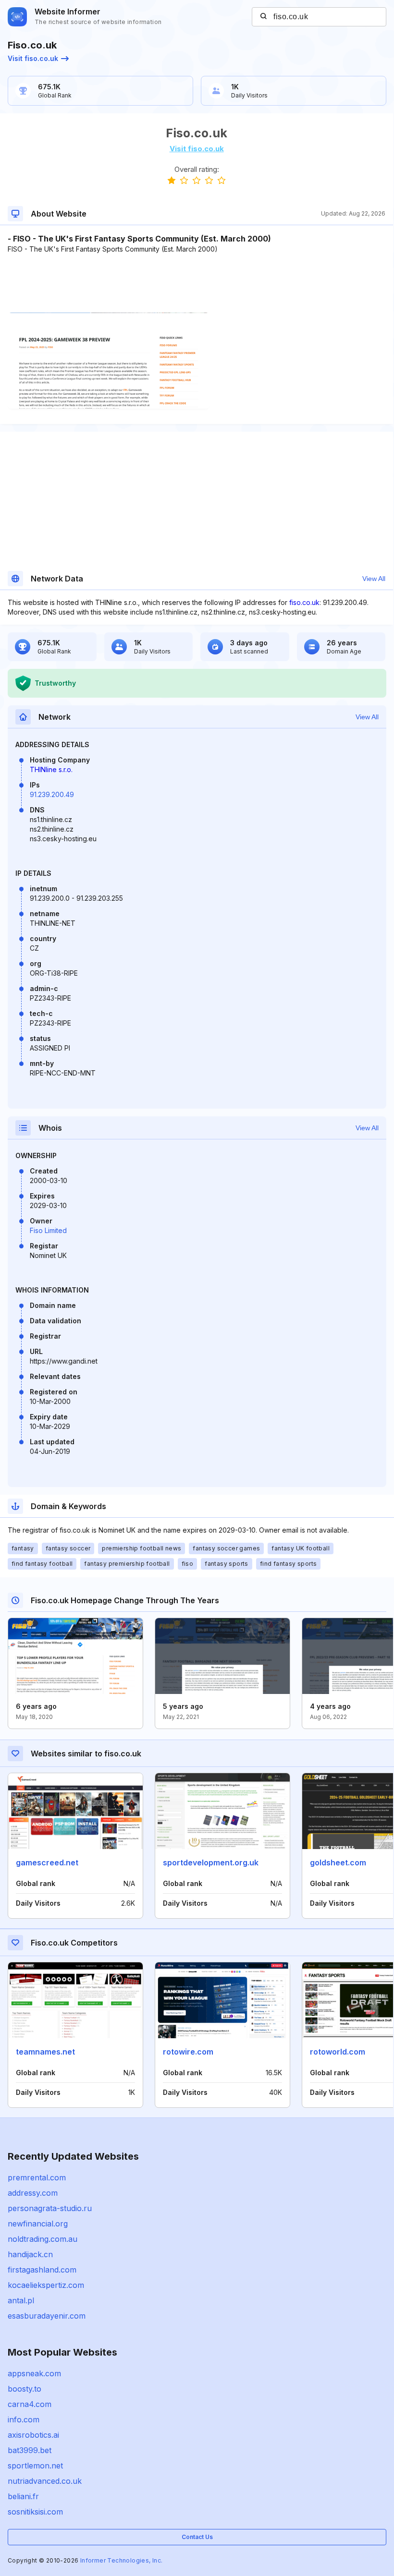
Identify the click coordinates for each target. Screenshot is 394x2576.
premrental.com (37, 2177)
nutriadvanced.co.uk (45, 2481)
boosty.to (25, 2389)
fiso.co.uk (304, 602)
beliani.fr (23, 2496)
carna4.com (30, 2404)
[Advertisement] (197, 283)
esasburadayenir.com (47, 2316)
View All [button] (374, 579)
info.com (24, 2419)
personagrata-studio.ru (50, 2208)
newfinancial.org (38, 2224)
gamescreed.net (47, 1862)
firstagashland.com (42, 2270)
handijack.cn (30, 2254)
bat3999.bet (30, 2450)
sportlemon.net (35, 2466)
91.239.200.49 (52, 794)
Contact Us (197, 2537)
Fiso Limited (48, 1230)
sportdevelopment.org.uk (211, 1862)
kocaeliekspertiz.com (46, 2285)
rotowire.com (188, 2052)
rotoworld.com (338, 2052)
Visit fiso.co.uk (33, 58)
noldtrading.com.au (43, 2239)
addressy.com (33, 2193)
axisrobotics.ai (33, 2435)
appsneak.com (34, 2373)
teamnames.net (45, 2052)
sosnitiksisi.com (35, 2512)
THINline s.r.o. (51, 769)
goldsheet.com (338, 1862)
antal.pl (21, 2300)
